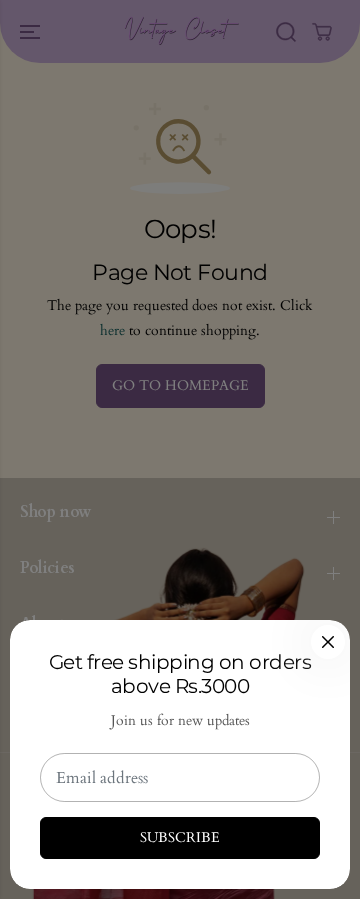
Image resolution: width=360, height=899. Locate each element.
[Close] (328, 642)
